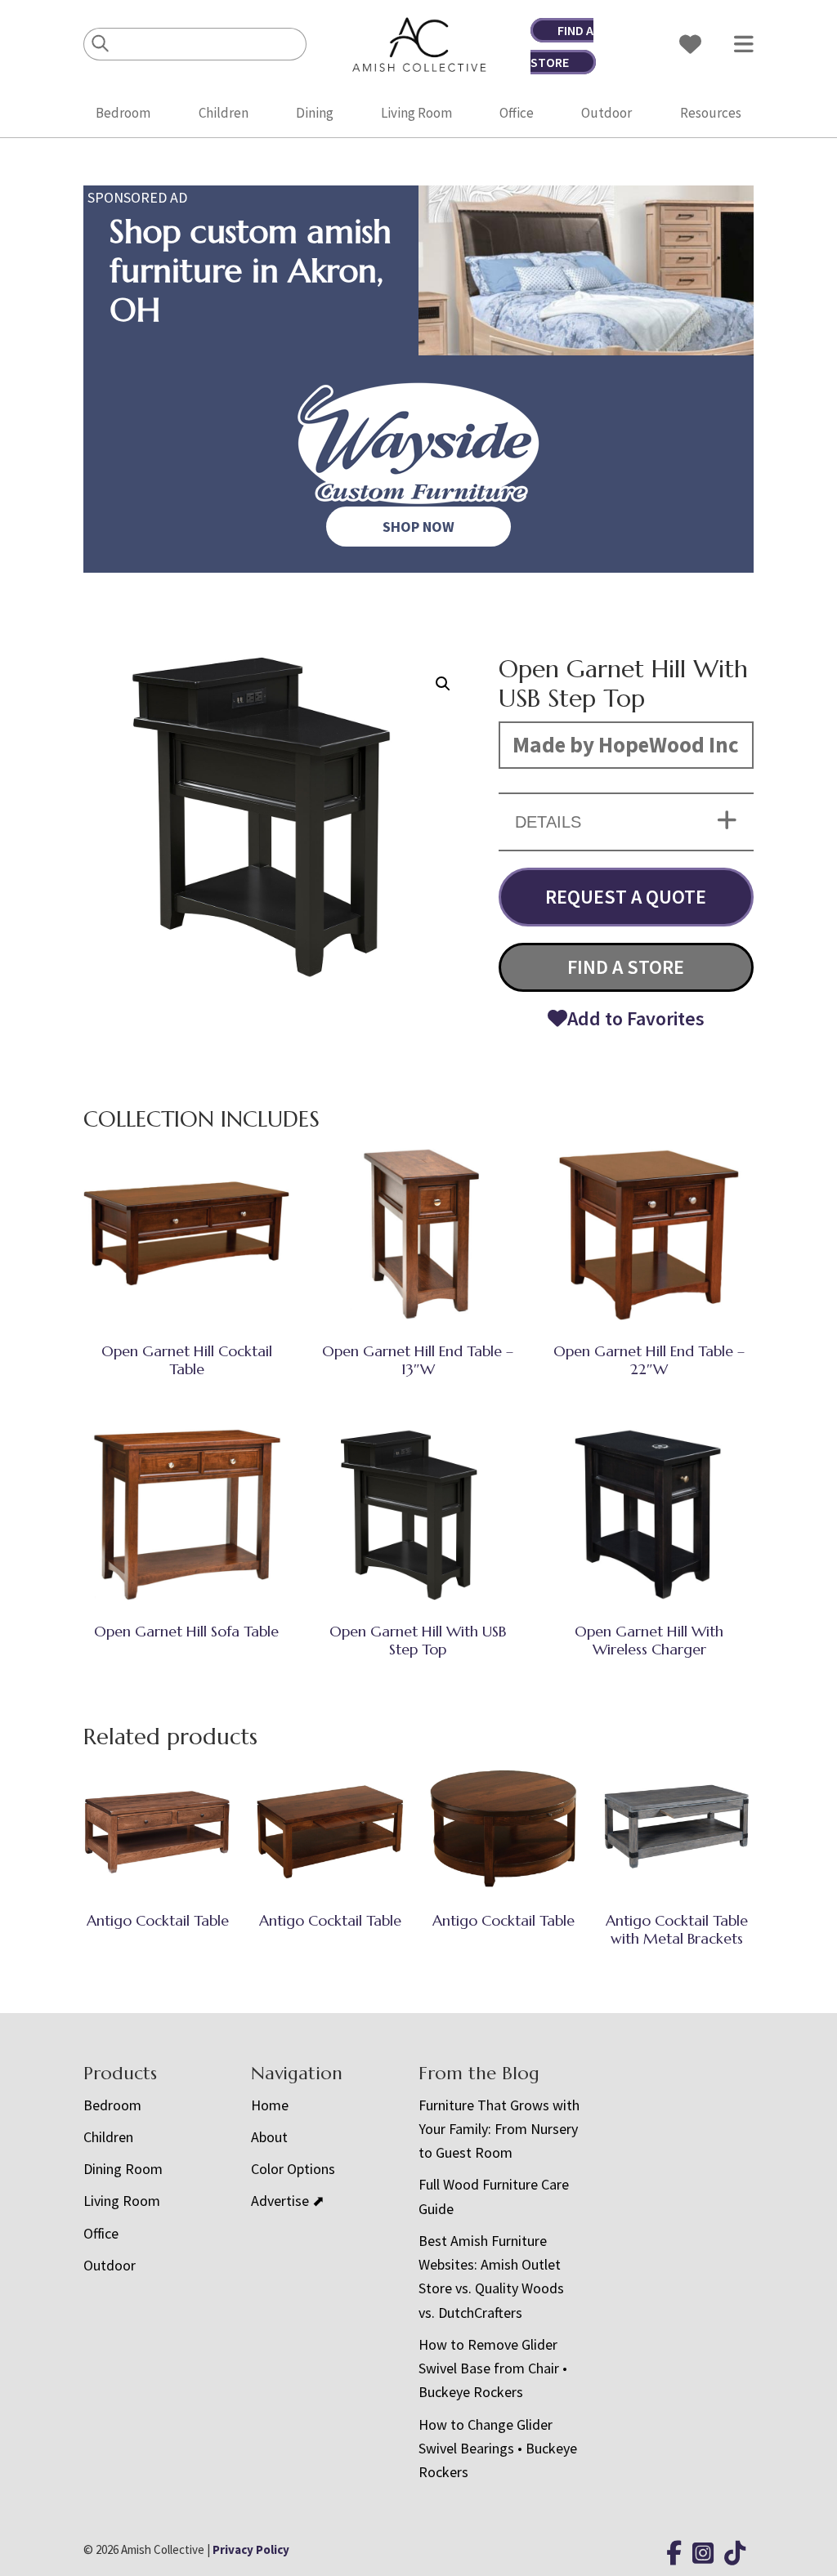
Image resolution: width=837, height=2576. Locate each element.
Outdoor (606, 113)
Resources (711, 113)
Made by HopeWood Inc (626, 744)
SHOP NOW (418, 527)
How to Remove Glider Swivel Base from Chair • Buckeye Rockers (493, 2368)
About (269, 2137)
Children (224, 113)
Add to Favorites (636, 1018)
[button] (443, 684)
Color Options (293, 2169)
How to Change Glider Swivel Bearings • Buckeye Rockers (498, 2449)
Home (270, 2105)
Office (517, 113)
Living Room (416, 113)
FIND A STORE (626, 967)
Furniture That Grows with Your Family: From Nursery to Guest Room (499, 2129)
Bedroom (123, 113)
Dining (315, 113)
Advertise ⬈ (288, 2201)
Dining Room (123, 2169)
